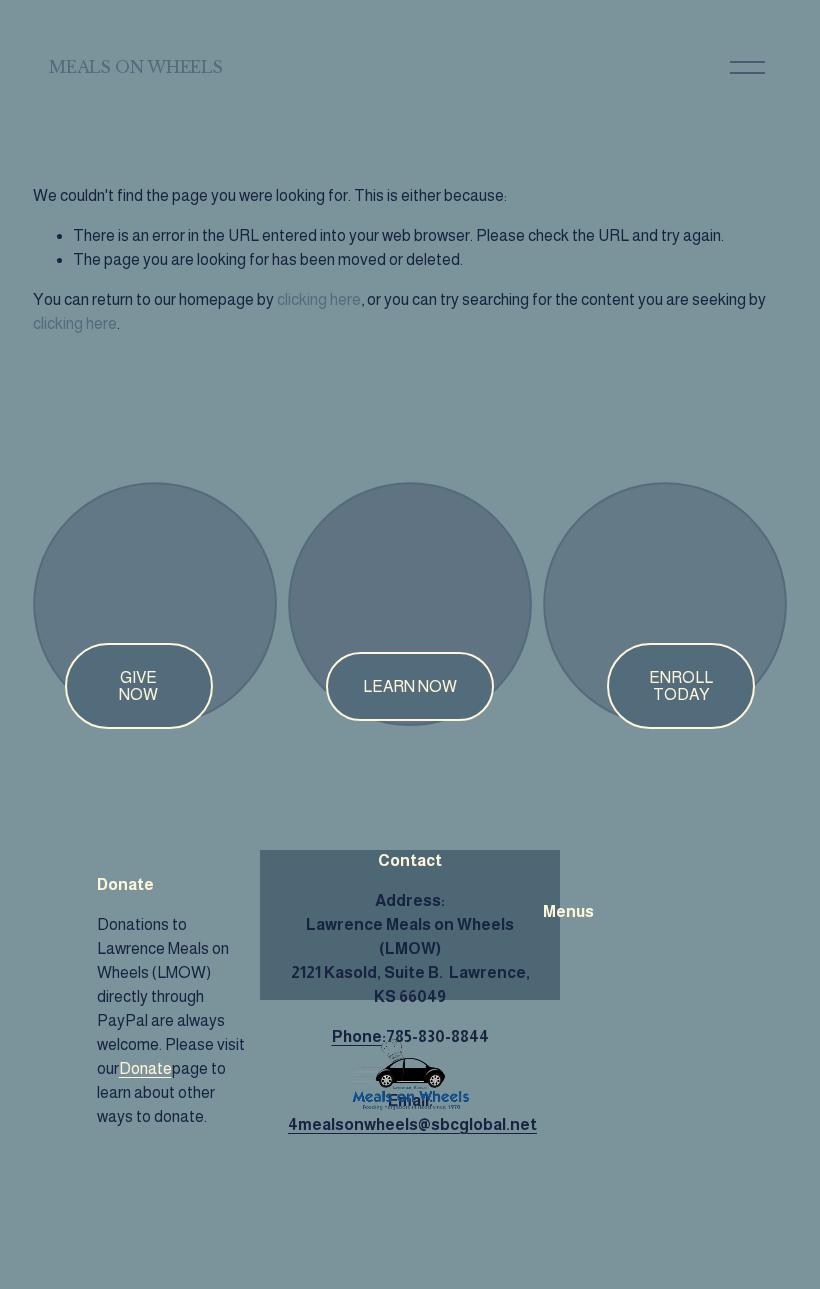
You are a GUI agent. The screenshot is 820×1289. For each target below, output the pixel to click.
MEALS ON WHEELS (135, 67)
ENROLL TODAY (681, 686)
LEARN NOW (410, 686)
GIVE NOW (138, 686)
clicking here (319, 299)
